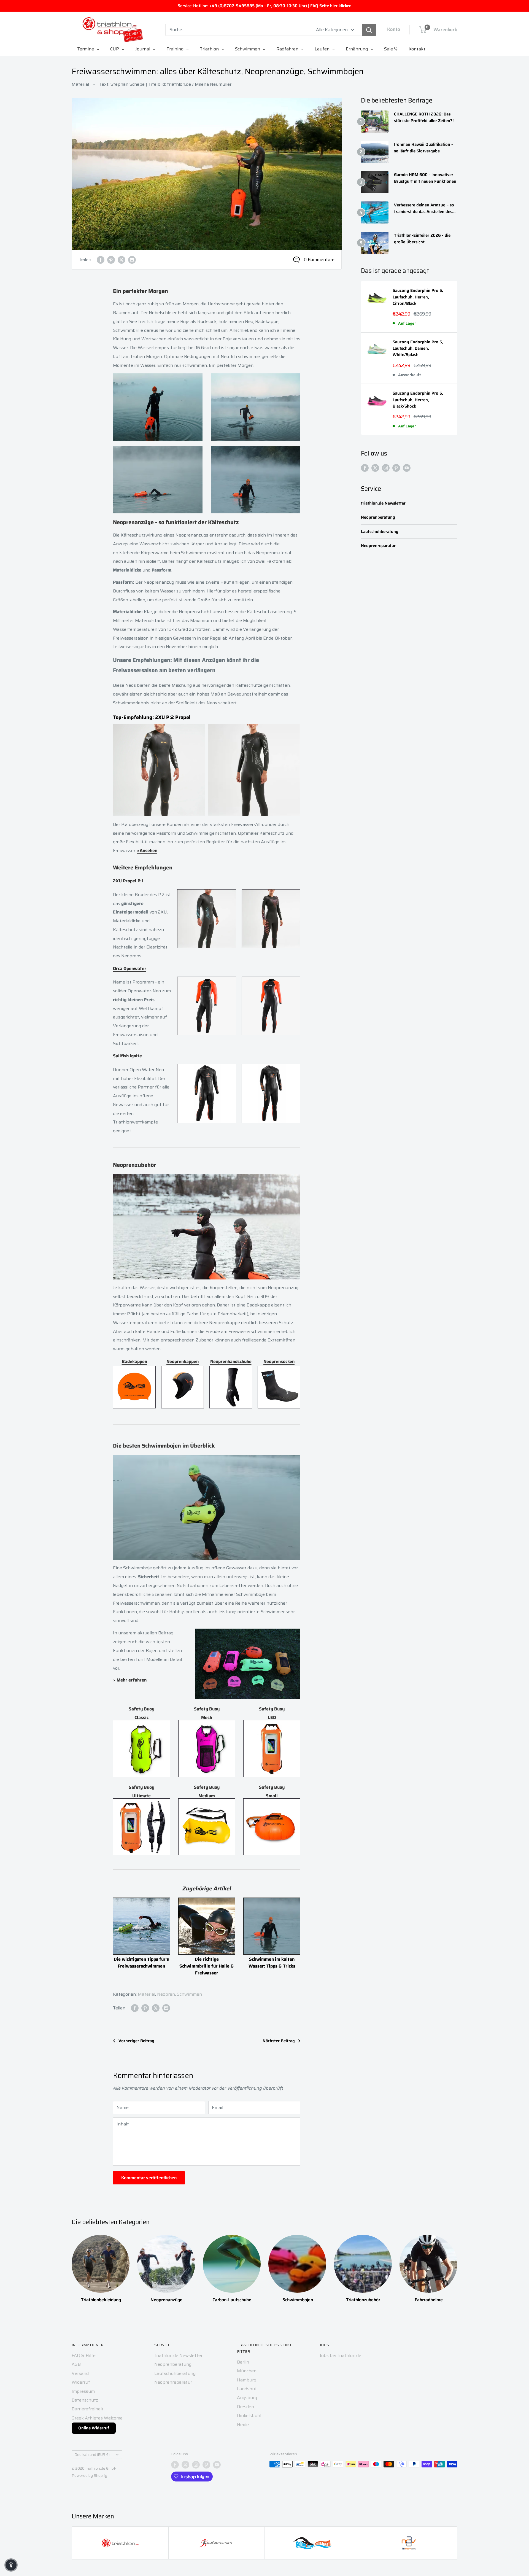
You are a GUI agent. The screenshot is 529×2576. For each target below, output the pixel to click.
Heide (243, 2425)
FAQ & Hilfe (84, 2355)
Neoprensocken (279, 1361)
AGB (76, 2364)
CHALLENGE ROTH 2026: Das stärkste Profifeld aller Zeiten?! (424, 117)
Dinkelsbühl (249, 2415)
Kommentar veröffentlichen (149, 2178)
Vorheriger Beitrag (136, 2041)
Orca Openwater (130, 968)
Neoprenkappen (183, 1361)
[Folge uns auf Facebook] (365, 468)
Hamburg (247, 2380)
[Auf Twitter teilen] (122, 260)
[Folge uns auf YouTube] (407, 468)
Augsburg (247, 2398)
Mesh (207, 1717)
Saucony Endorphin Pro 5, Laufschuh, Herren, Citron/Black (418, 297)
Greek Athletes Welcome (97, 2418)
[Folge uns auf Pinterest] (396, 468)
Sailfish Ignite (127, 1056)
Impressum (83, 2391)
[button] (11, 2565)
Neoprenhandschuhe (231, 1361)
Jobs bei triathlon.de (340, 2355)
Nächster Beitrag (279, 2041)
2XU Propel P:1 (128, 881)
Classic (141, 1717)
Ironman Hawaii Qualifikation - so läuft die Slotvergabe (423, 148)
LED (272, 1717)
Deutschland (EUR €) (92, 2455)
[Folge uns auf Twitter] (375, 468)
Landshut (247, 2389)
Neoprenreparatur (378, 546)
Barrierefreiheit (88, 2409)
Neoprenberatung (378, 517)
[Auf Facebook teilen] (101, 260)
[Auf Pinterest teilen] (111, 260)
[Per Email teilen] (132, 260)
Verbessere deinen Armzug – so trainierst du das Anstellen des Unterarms (424, 208)
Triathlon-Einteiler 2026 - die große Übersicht (422, 239)
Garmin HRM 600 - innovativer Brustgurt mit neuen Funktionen (425, 178)
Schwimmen (189, 1994)
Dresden (245, 2407)
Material (80, 84)
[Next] (457, 2263)
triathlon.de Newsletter (383, 503)
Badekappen (134, 1361)
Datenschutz (85, 2400)
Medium (207, 1796)
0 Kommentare (319, 259)
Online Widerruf (94, 2428)
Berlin (243, 2362)
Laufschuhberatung (380, 532)
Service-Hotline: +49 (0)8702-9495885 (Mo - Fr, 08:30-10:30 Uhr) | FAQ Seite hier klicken (265, 6)
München (247, 2371)
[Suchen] (369, 30)
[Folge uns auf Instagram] (386, 468)
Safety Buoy (141, 1709)
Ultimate (141, 1796)
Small (272, 1796)
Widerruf (81, 2382)
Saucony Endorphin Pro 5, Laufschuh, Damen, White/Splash (418, 349)
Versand (80, 2373)
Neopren (166, 1994)
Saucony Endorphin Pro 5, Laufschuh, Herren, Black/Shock (418, 400)
